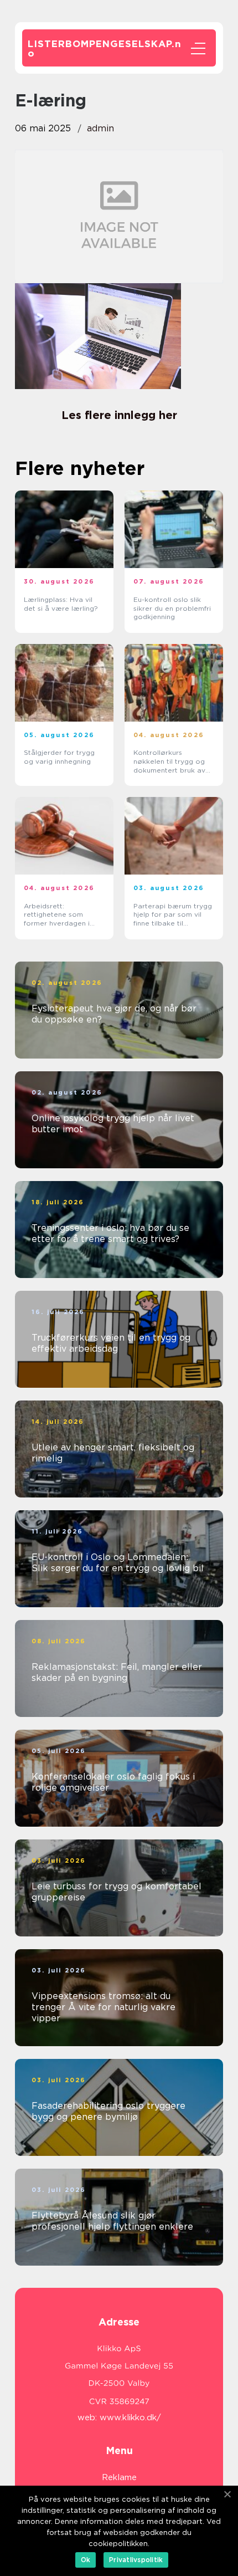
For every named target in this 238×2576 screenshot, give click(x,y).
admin (100, 128)
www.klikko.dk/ (130, 2417)
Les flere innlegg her (119, 415)
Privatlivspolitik (136, 2560)
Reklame (119, 2477)
